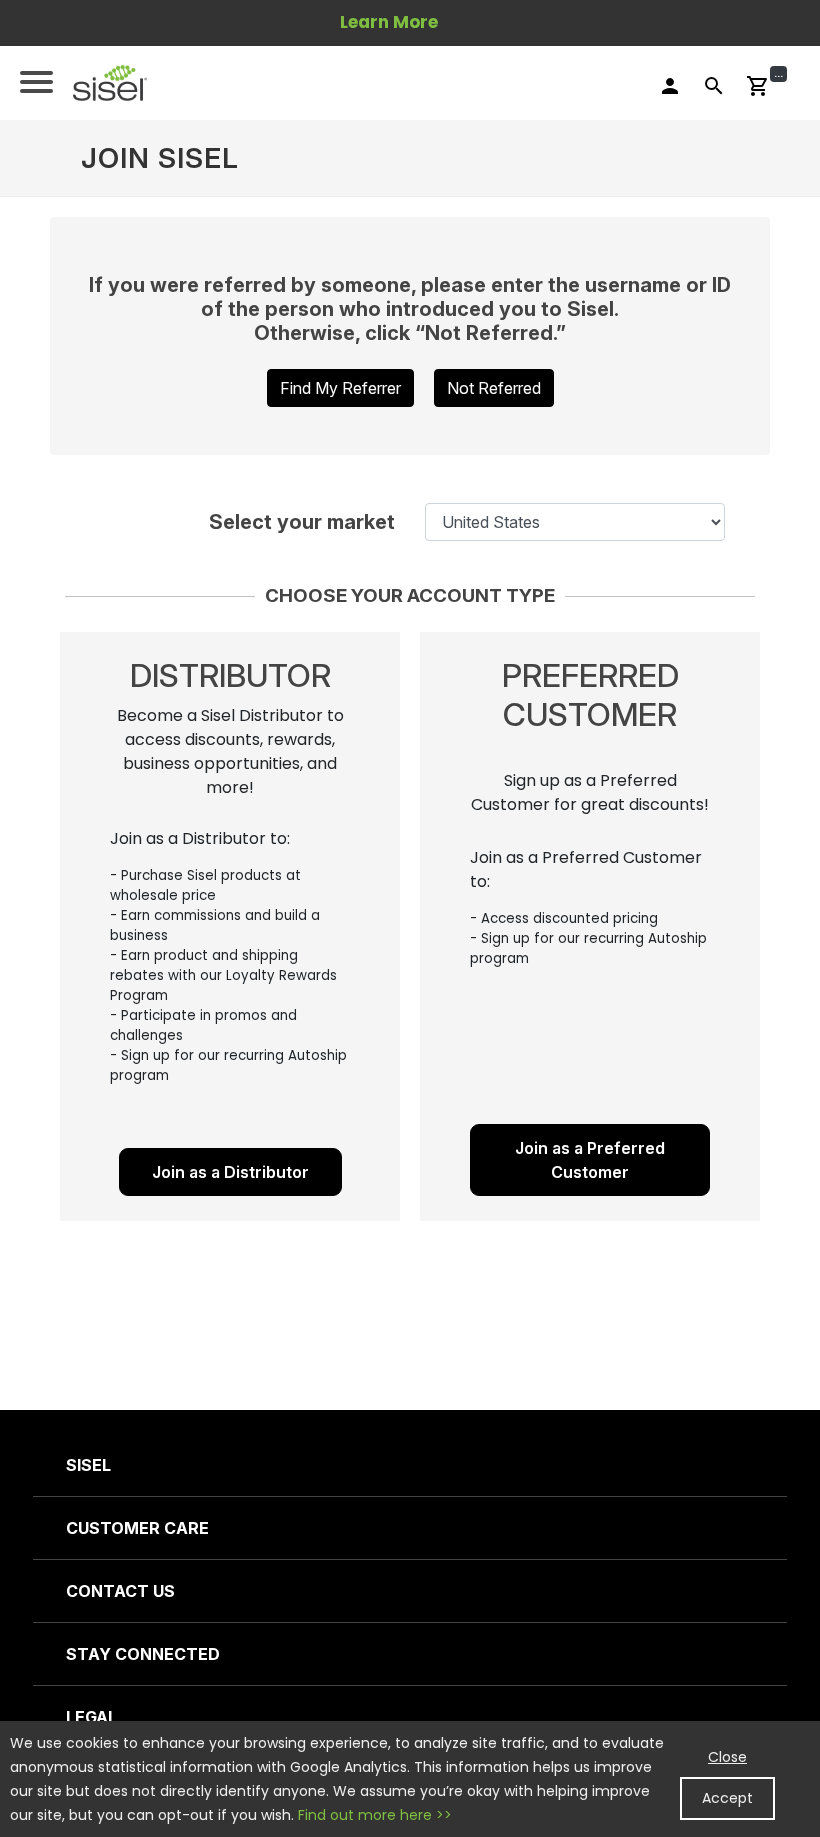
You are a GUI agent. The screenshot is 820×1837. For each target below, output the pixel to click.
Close (727, 1757)
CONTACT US (120, 1591)
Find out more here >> (375, 1815)
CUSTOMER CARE (137, 1528)
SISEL (88, 1465)
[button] (110, 83)
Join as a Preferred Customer (590, 1160)
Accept (727, 1798)
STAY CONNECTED (143, 1654)
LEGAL (91, 1717)
